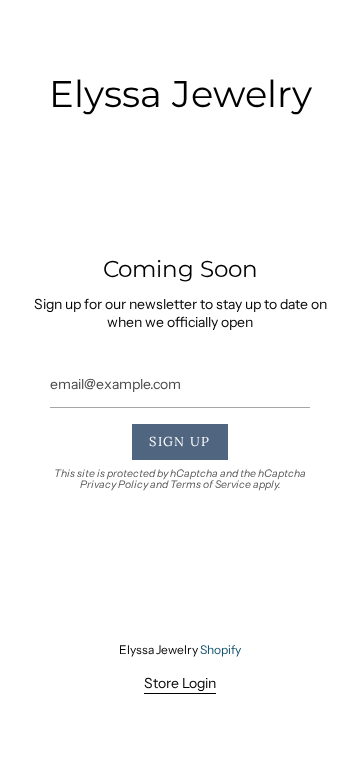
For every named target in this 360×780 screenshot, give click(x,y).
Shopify (220, 649)
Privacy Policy (114, 484)
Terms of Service (210, 484)
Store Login (180, 683)
